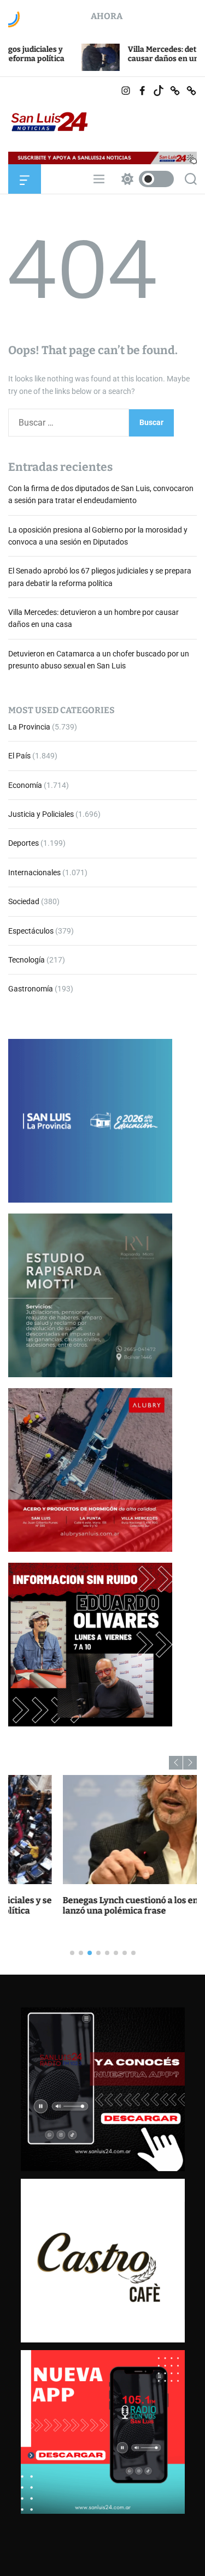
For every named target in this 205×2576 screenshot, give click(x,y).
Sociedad (24, 901)
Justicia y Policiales (41, 814)
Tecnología (27, 960)
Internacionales (34, 872)
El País (19, 756)
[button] (176, 1763)
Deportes (24, 843)
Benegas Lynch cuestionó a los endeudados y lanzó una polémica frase (100, 1905)
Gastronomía (31, 989)
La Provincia (29, 727)
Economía (25, 785)
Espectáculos (31, 931)
